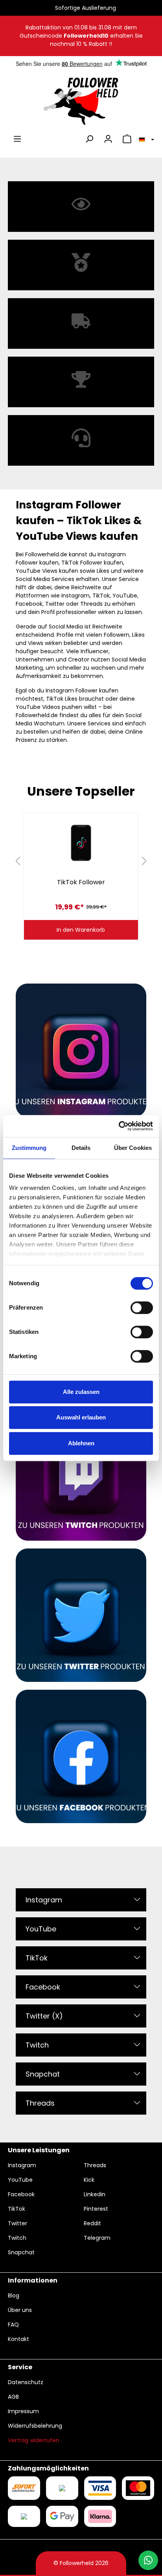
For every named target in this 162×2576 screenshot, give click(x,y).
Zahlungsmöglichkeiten (48, 2468)
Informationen (33, 2280)
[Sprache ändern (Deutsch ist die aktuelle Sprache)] (145, 139)
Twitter (17, 2223)
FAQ (13, 2325)
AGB (13, 2397)
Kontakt (18, 2339)
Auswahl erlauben (81, 1417)
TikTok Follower (81, 882)
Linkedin (95, 2194)
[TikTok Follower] (81, 843)
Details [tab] (81, 1148)
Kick (89, 2180)
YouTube (41, 1929)
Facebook (43, 1987)
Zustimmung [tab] (29, 1148)
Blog (14, 2295)
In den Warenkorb (81, 930)
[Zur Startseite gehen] (81, 101)
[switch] (142, 1308)
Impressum (23, 2411)
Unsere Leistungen (39, 2150)
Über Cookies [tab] (133, 1148)
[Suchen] (89, 139)
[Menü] (17, 139)
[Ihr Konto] (108, 139)
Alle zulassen (81, 1392)
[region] (81, 861)
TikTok (37, 1958)
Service (20, 2367)
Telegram (97, 2238)
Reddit (92, 2223)
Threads (40, 2103)
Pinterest (96, 2209)
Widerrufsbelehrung (35, 2426)
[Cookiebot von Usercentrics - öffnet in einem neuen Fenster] (119, 1126)
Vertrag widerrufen (34, 2440)
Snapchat (43, 2074)
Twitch (37, 2045)
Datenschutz (26, 2382)
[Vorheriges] (18, 861)
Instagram (44, 1900)
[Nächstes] (144, 861)
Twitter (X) (44, 2016)
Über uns (20, 2310)
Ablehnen (81, 1443)
